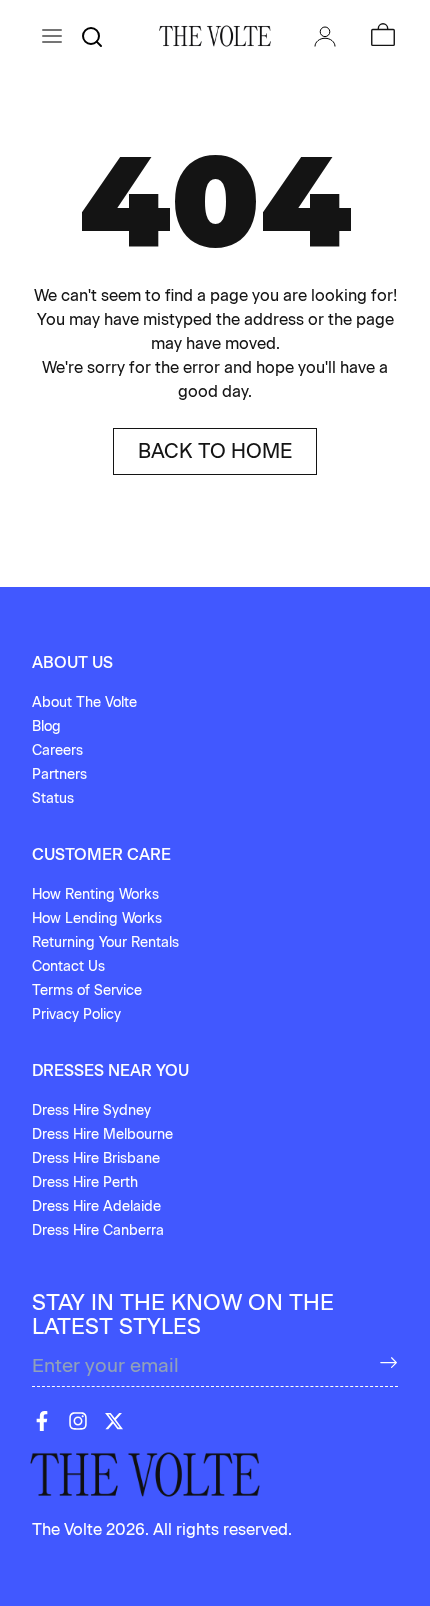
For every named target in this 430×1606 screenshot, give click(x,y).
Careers (57, 750)
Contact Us (68, 966)
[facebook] (42, 1421)
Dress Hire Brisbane (96, 1158)
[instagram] (78, 1421)
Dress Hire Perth (85, 1182)
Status (53, 798)
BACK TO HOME (215, 451)
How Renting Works (95, 894)
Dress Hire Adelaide (96, 1206)
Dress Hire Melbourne (102, 1134)
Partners (59, 774)
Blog (46, 726)
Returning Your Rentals (105, 942)
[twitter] (114, 1421)
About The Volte (84, 702)
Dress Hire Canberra (98, 1230)
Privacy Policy (76, 1014)
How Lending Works (97, 918)
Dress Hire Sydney (91, 1110)
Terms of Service (87, 990)
